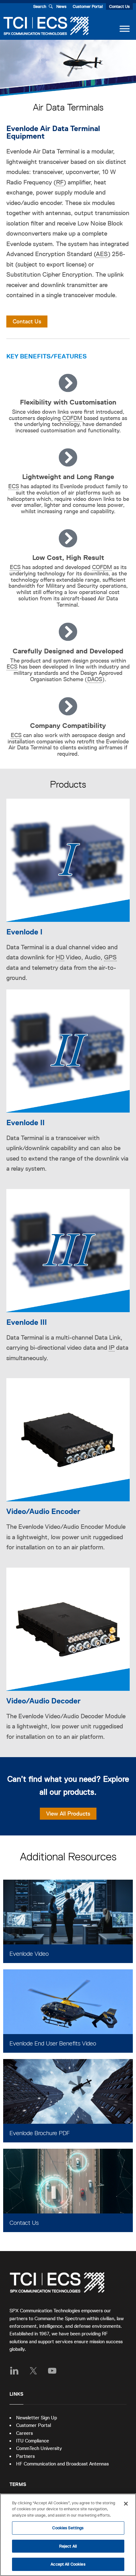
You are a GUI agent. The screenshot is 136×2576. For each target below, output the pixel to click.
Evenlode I (24, 932)
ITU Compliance (33, 2441)
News (61, 6)
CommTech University (39, 2448)
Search (40, 6)
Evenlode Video (29, 1954)
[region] (68, 2535)
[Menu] (125, 29)
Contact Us (119, 6)
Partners (25, 2456)
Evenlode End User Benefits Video (53, 2043)
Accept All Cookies (68, 2564)
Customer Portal (88, 6)
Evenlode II (25, 1123)
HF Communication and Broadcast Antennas (62, 2464)
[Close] (126, 2504)
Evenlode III (27, 1322)
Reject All (68, 2546)
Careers (25, 2433)
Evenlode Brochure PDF (40, 2133)
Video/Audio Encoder (43, 1511)
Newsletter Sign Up (37, 2418)
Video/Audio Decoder (43, 1701)
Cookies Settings (68, 2528)
